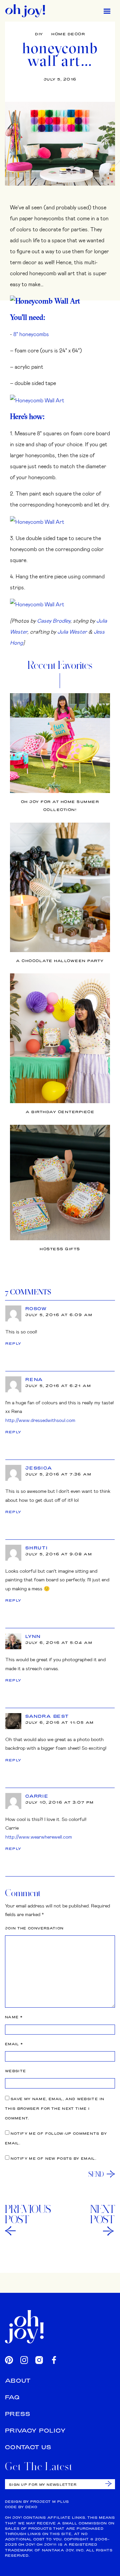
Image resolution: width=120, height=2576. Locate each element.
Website (15, 2071)
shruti (37, 1548)
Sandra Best (47, 1716)
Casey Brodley (54, 620)
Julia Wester (72, 631)
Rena (34, 1379)
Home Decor (68, 34)
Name (14, 2017)
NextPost (103, 2214)
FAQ (12, 2397)
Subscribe (108, 2484)
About (18, 2380)
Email (14, 2044)
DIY (39, 34)
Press (18, 2414)
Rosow (36, 1308)
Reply (13, 1343)
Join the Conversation (34, 1928)
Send (96, 2174)
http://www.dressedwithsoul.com (40, 1420)
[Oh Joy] (25, 11)
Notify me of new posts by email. (53, 2159)
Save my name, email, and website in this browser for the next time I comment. (55, 2109)
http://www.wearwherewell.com (39, 1837)
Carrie (37, 1796)
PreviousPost (28, 2214)
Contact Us (28, 2447)
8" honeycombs (31, 334)
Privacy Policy (35, 2430)
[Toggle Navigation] (107, 11)
